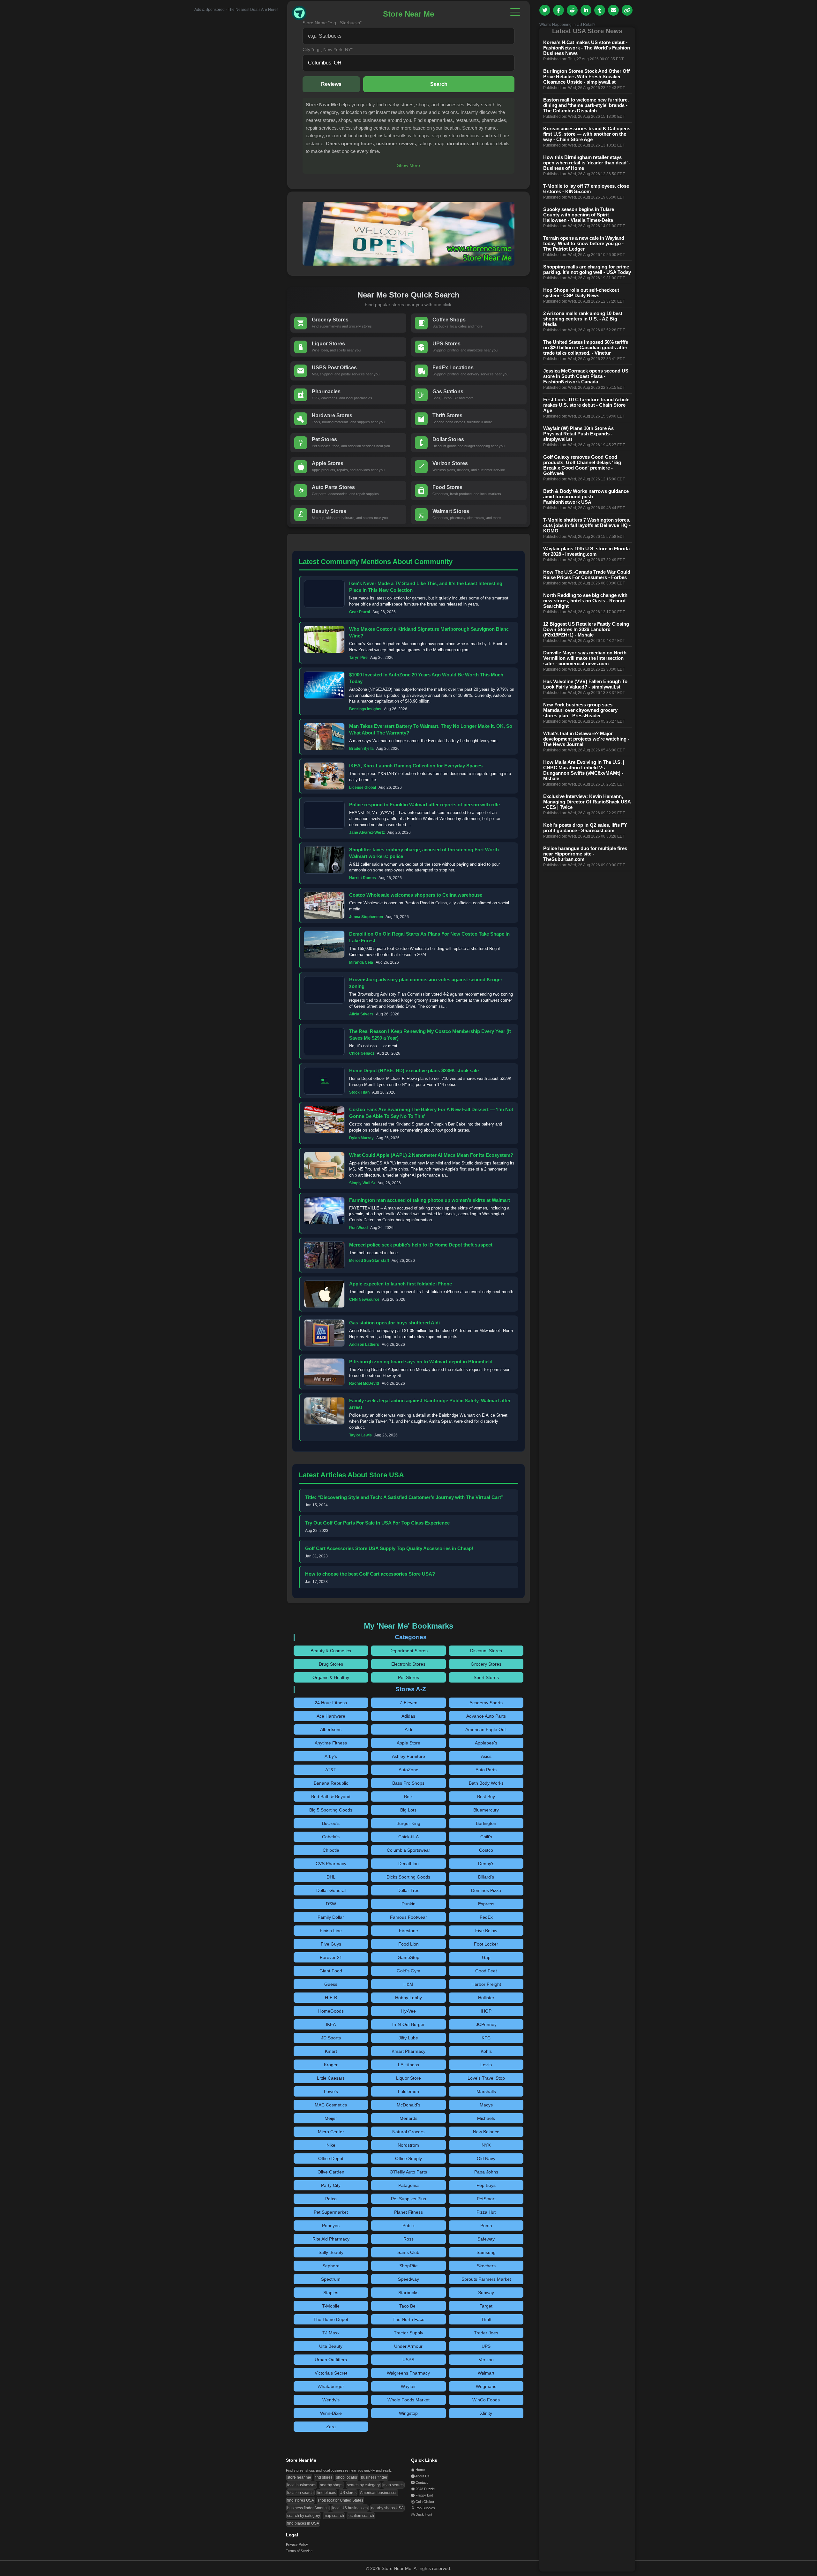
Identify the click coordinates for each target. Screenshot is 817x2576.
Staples (331, 2293)
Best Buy (486, 1796)
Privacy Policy (297, 2544)
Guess (331, 1984)
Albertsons (331, 1729)
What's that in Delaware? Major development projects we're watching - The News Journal (586, 739)
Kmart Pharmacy (408, 2051)
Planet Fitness (408, 2212)
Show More (408, 165)
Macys (486, 2105)
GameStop (408, 1957)
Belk (408, 1796)
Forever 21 (331, 1957)
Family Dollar (331, 1917)
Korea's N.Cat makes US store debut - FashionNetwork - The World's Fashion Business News (587, 48)
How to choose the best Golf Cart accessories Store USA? (370, 1574)
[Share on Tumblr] (600, 10)
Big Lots (408, 1810)
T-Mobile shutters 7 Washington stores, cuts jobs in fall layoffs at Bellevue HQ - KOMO (587, 525)
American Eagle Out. (486, 1729)
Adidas (408, 1716)
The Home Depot (331, 2319)
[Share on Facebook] (558, 10)
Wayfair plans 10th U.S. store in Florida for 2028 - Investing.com (586, 551)
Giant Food (331, 1971)
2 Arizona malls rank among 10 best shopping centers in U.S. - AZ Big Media (583, 319)
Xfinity (486, 2413)
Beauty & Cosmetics (331, 1651)
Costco (486, 1850)
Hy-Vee (408, 2011)
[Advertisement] (230, 108)
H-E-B (331, 1998)
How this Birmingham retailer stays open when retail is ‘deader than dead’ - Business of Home (587, 163)
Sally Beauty (331, 2252)
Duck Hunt (424, 2514)
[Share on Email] (613, 10)
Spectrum (331, 2279)
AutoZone (408, 1770)
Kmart (331, 2051)
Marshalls (486, 2091)
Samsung (486, 2252)
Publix (408, 2226)
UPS (486, 2346)
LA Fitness (408, 2065)
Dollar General (331, 1890)
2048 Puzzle (425, 2489)
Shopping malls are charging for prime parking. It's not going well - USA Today (587, 269)
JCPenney (486, 2024)
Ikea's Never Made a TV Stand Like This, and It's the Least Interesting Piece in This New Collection (426, 587)
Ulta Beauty (331, 2346)
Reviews (331, 84)
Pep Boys (486, 2185)
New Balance (486, 2132)
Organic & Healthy (331, 1677)
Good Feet (486, 1971)
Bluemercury (486, 1810)
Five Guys (331, 1944)
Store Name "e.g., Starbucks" (332, 23)
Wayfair (408, 2386)
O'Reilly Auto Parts (408, 2172)
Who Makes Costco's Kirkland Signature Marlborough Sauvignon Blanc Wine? (429, 632)
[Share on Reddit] (572, 10)
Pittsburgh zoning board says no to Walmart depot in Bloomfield (421, 1362)
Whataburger (331, 2386)
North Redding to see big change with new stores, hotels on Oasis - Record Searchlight (585, 601)
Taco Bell (408, 2306)
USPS (408, 2360)
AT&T (331, 1770)
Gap (486, 1957)
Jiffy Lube (408, 2038)
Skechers (486, 2266)
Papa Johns (486, 2172)
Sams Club (408, 2252)
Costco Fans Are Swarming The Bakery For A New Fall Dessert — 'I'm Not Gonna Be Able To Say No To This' (431, 1113)
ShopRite (408, 2266)
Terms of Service (299, 2551)
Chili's (486, 1837)
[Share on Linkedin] (586, 10)
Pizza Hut (486, 2212)
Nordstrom (408, 2145)
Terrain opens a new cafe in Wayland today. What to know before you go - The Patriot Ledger (584, 243)
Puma (486, 2226)
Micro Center (331, 2132)
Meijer (331, 2118)
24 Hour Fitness (331, 1703)
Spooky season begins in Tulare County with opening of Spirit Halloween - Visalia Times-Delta (579, 215)
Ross (408, 2239)
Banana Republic (331, 1783)
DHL (331, 1877)
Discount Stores (486, 1651)
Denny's (486, 1864)
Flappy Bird (424, 2495)
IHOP (486, 2011)
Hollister (486, 1998)
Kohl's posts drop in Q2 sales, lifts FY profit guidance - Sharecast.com (585, 828)
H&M (408, 1984)
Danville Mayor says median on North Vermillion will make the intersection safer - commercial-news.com (585, 658)
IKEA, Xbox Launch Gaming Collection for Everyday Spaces (416, 766)
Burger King (408, 1823)
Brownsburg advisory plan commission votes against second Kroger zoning (426, 983)
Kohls (486, 2051)
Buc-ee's (331, 1823)
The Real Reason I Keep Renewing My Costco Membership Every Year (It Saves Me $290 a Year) (430, 1035)
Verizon (486, 2360)
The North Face (408, 2319)
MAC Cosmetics (331, 2105)
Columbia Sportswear (408, 1850)
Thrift (486, 2319)
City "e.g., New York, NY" (328, 49)
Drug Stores (331, 1664)
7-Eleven (408, 1703)
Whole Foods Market (408, 2400)
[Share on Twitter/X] (545, 10)
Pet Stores (408, 1677)
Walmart (486, 2373)
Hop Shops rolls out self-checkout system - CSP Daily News (581, 293)
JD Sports (331, 2038)
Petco (331, 2199)
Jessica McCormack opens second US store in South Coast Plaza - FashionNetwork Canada (586, 376)
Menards (408, 2118)
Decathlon (408, 1864)
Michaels (486, 2118)
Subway (486, 2293)
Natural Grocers (408, 2132)
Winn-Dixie (331, 2413)
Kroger (331, 2065)
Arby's (331, 1756)
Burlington (486, 1823)
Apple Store (408, 1743)
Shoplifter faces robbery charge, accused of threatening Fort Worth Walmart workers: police (424, 853)
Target (486, 2306)
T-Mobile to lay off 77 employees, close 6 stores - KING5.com (586, 189)
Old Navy (486, 2158)
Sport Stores (486, 1677)
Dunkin (408, 1904)
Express (486, 1904)
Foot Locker (486, 1944)
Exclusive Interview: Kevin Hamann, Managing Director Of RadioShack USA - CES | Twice (587, 802)
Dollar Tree (408, 1890)
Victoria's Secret (331, 2373)
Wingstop (408, 2413)
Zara (331, 2427)
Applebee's (486, 1743)
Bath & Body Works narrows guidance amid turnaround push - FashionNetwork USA (586, 497)
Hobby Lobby (408, 1998)
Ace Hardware (331, 1716)
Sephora (331, 2266)
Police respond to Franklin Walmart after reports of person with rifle (424, 805)
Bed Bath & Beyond (331, 1796)
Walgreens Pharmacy (408, 2373)
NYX (486, 2145)
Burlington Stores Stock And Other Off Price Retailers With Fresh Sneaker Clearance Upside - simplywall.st (586, 76)
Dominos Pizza (486, 1890)
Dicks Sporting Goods (408, 1877)
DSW (331, 1904)
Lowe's (331, 2091)
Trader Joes (486, 2333)
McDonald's (408, 2105)
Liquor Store (408, 2078)
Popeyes (331, 2226)
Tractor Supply (408, 2333)
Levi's (486, 2065)
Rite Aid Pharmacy (331, 2239)
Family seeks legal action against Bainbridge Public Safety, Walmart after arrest (430, 1404)
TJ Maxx (331, 2333)
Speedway (408, 2279)
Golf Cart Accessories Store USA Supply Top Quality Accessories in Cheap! (389, 1548)
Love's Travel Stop (486, 2078)
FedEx (486, 1917)
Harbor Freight (486, 1984)
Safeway (486, 2239)
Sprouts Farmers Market (486, 2279)
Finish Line (331, 1931)
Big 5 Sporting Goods (331, 1810)
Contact (422, 2482)
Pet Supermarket (331, 2212)
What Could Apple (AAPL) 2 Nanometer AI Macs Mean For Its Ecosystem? (431, 1155)
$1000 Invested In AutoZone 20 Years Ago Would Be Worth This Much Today (426, 678)
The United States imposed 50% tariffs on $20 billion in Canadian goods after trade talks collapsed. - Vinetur (586, 347)
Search (439, 84)
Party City (331, 2185)
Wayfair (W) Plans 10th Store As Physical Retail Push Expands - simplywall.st (578, 434)
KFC (486, 2038)
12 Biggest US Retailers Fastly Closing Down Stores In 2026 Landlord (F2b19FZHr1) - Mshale (586, 629)
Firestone (408, 1931)
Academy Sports (486, 1703)
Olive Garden (331, 2172)
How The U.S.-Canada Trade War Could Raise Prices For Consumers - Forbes (587, 575)
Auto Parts (486, 1770)
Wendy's (331, 2400)
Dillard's (486, 1877)
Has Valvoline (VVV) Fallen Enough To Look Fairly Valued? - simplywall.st (585, 684)
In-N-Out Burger (408, 2024)
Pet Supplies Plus (408, 2199)
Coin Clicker (425, 2502)
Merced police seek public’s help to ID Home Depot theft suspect (421, 1245)
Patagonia (408, 2185)
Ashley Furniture (408, 1756)
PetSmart (486, 2199)
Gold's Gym (408, 1971)
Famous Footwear (408, 1917)
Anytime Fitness (331, 1743)
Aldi (408, 1729)
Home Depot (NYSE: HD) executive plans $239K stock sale (414, 1070)
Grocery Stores (486, 1664)
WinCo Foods (486, 2400)
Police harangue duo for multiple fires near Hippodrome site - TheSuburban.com (585, 854)
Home (420, 2470)
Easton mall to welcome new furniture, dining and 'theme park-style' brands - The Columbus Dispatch (586, 105)
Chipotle (331, 1850)
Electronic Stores (408, 1664)
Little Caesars (331, 2078)
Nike (331, 2145)
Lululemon (408, 2091)
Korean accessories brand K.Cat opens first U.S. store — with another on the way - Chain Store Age (587, 134)
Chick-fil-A (408, 1837)
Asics (486, 1756)
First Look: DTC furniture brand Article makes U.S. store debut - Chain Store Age (586, 405)
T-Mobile (331, 2306)
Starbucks (408, 2293)
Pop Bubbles (425, 2508)
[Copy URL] (627, 10)
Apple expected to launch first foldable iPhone (401, 1284)
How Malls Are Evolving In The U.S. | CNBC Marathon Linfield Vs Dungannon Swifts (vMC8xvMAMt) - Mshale (584, 770)
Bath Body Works (486, 1783)
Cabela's (331, 1837)
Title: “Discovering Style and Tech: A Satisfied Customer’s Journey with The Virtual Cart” (404, 1497)
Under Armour (408, 2346)
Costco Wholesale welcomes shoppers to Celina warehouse (416, 895)
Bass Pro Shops (408, 1783)
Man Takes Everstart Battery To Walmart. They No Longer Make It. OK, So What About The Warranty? (431, 729)
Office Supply (408, 2158)
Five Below (486, 1931)
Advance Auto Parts (486, 1716)
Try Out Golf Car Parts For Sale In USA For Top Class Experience (377, 1523)
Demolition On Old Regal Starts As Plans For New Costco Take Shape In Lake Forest (429, 937)
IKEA (331, 2024)
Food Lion (408, 1944)
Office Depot (331, 2158)
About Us (422, 2476)
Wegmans (486, 2386)
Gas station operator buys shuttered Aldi (394, 1323)
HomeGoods (331, 2011)
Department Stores (408, 1651)
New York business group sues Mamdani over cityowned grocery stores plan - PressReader (580, 710)
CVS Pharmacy (331, 1864)
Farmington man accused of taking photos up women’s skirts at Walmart (430, 1200)
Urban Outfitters (331, 2360)
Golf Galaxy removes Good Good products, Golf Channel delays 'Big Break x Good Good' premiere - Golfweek (582, 465)
